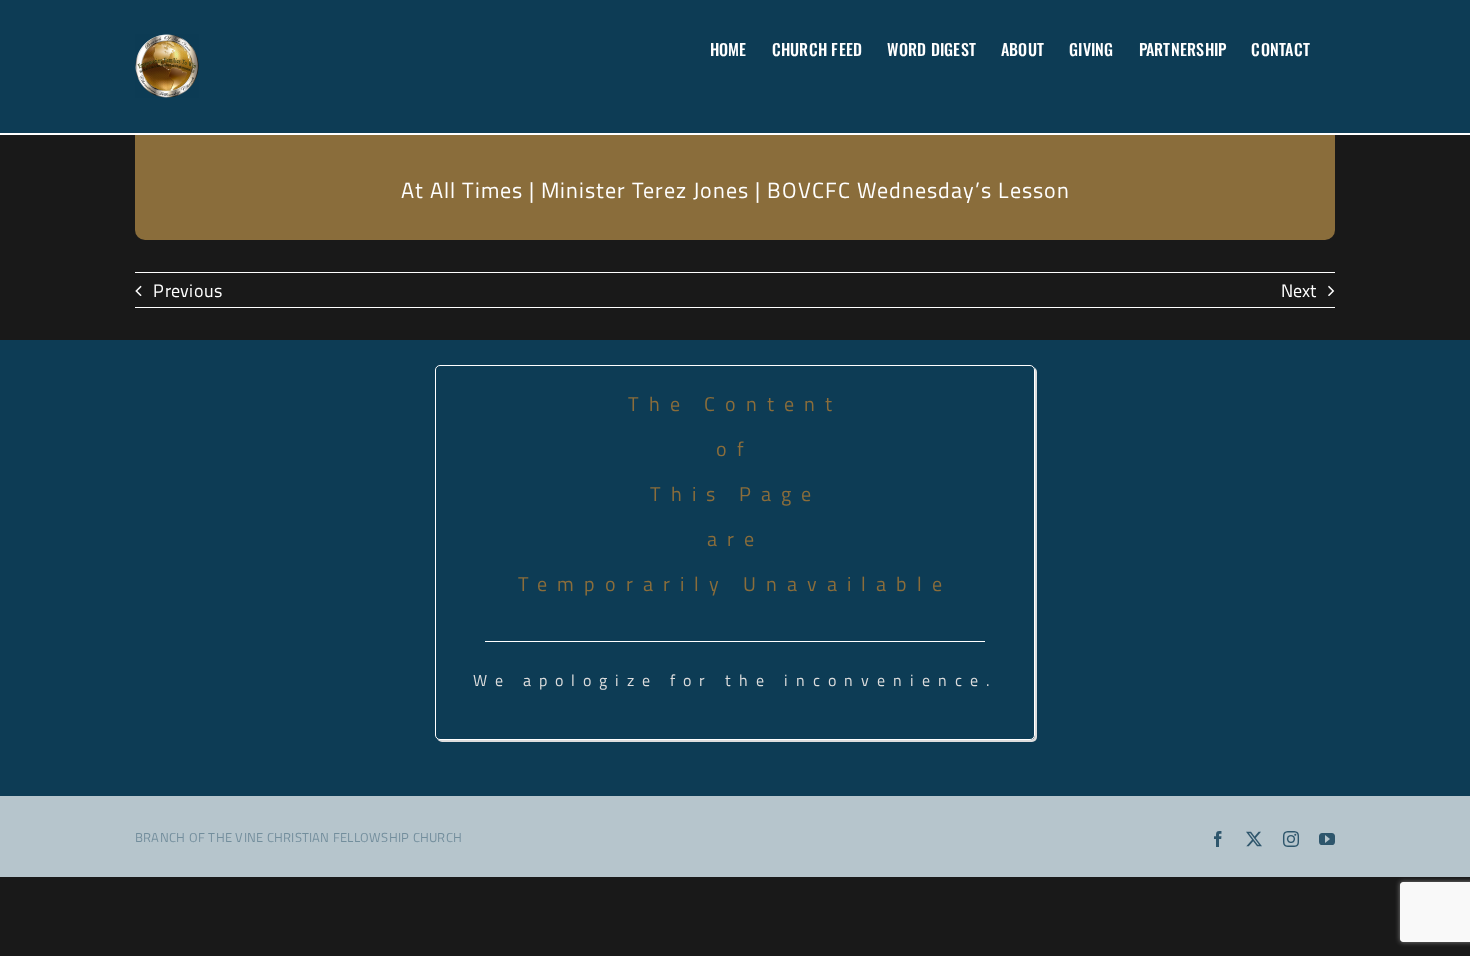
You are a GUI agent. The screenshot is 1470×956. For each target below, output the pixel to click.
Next (1299, 290)
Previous (187, 290)
